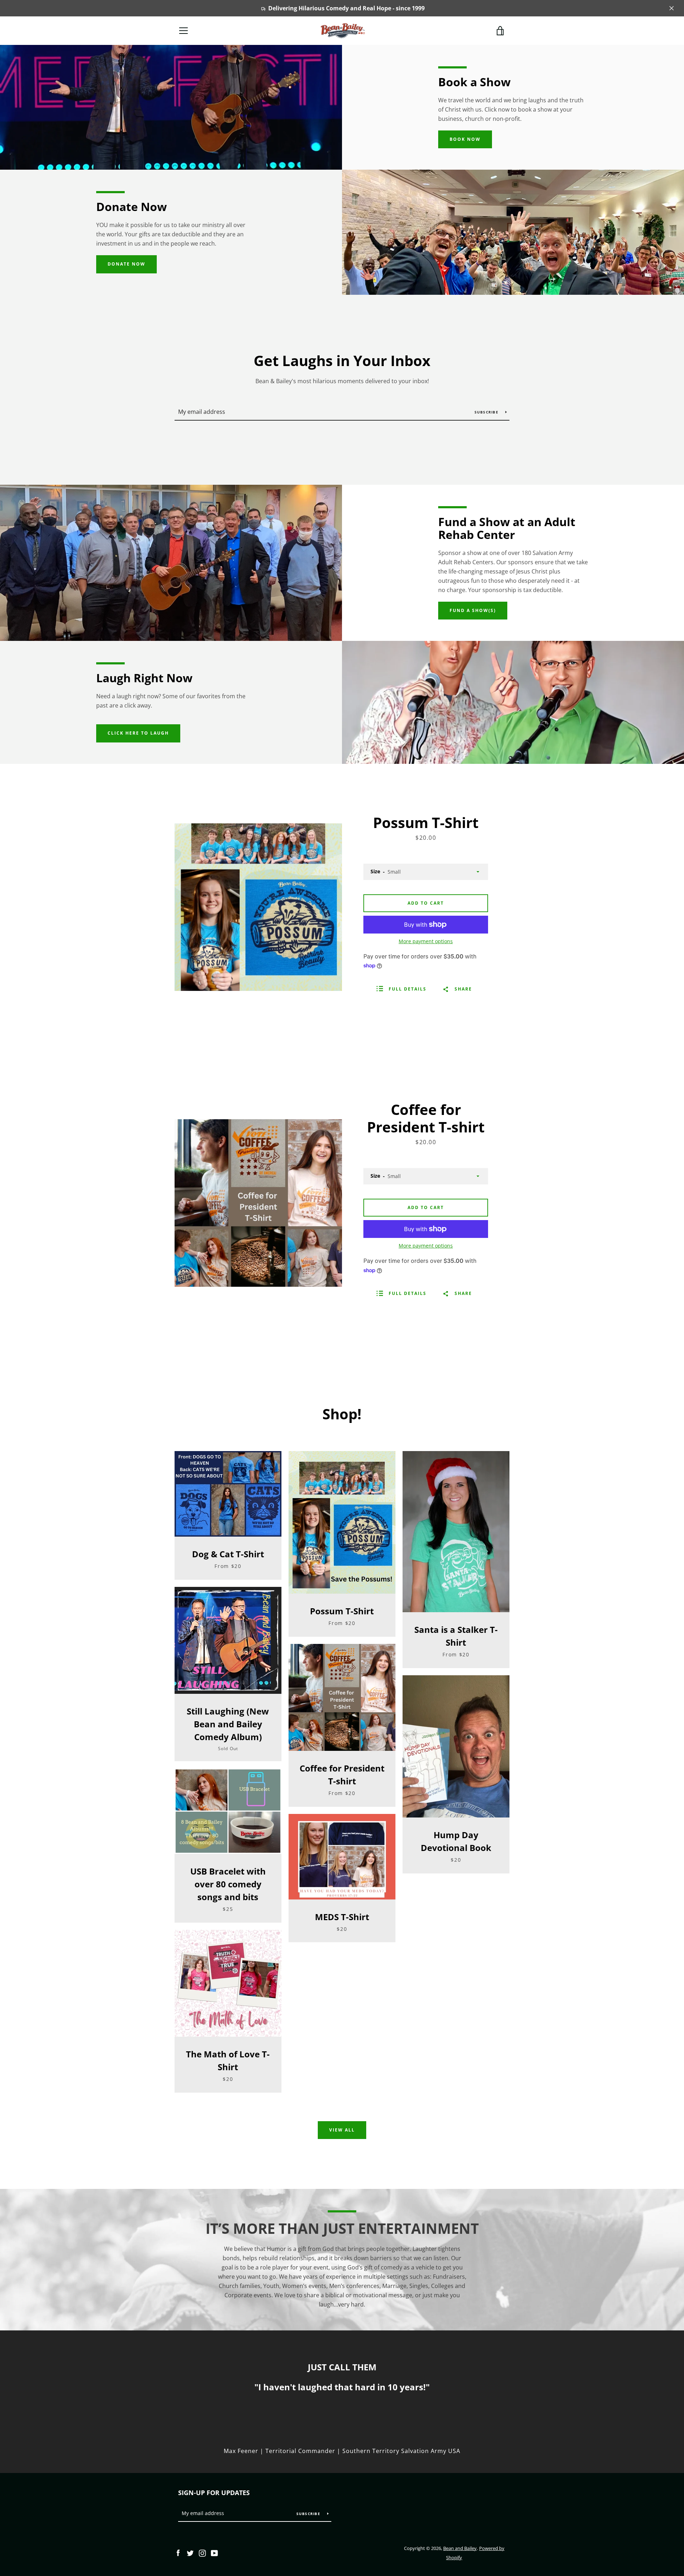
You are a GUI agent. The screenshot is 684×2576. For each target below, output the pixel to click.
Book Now (465, 139)
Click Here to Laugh (138, 733)
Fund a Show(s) (473, 610)
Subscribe (487, 412)
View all (342, 2130)
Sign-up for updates (214, 2493)
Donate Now (126, 264)
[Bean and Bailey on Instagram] (202, 2552)
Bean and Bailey (460, 2548)
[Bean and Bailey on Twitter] (190, 2552)
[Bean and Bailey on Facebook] (178, 2552)
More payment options (426, 941)
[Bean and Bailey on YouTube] (214, 2552)
